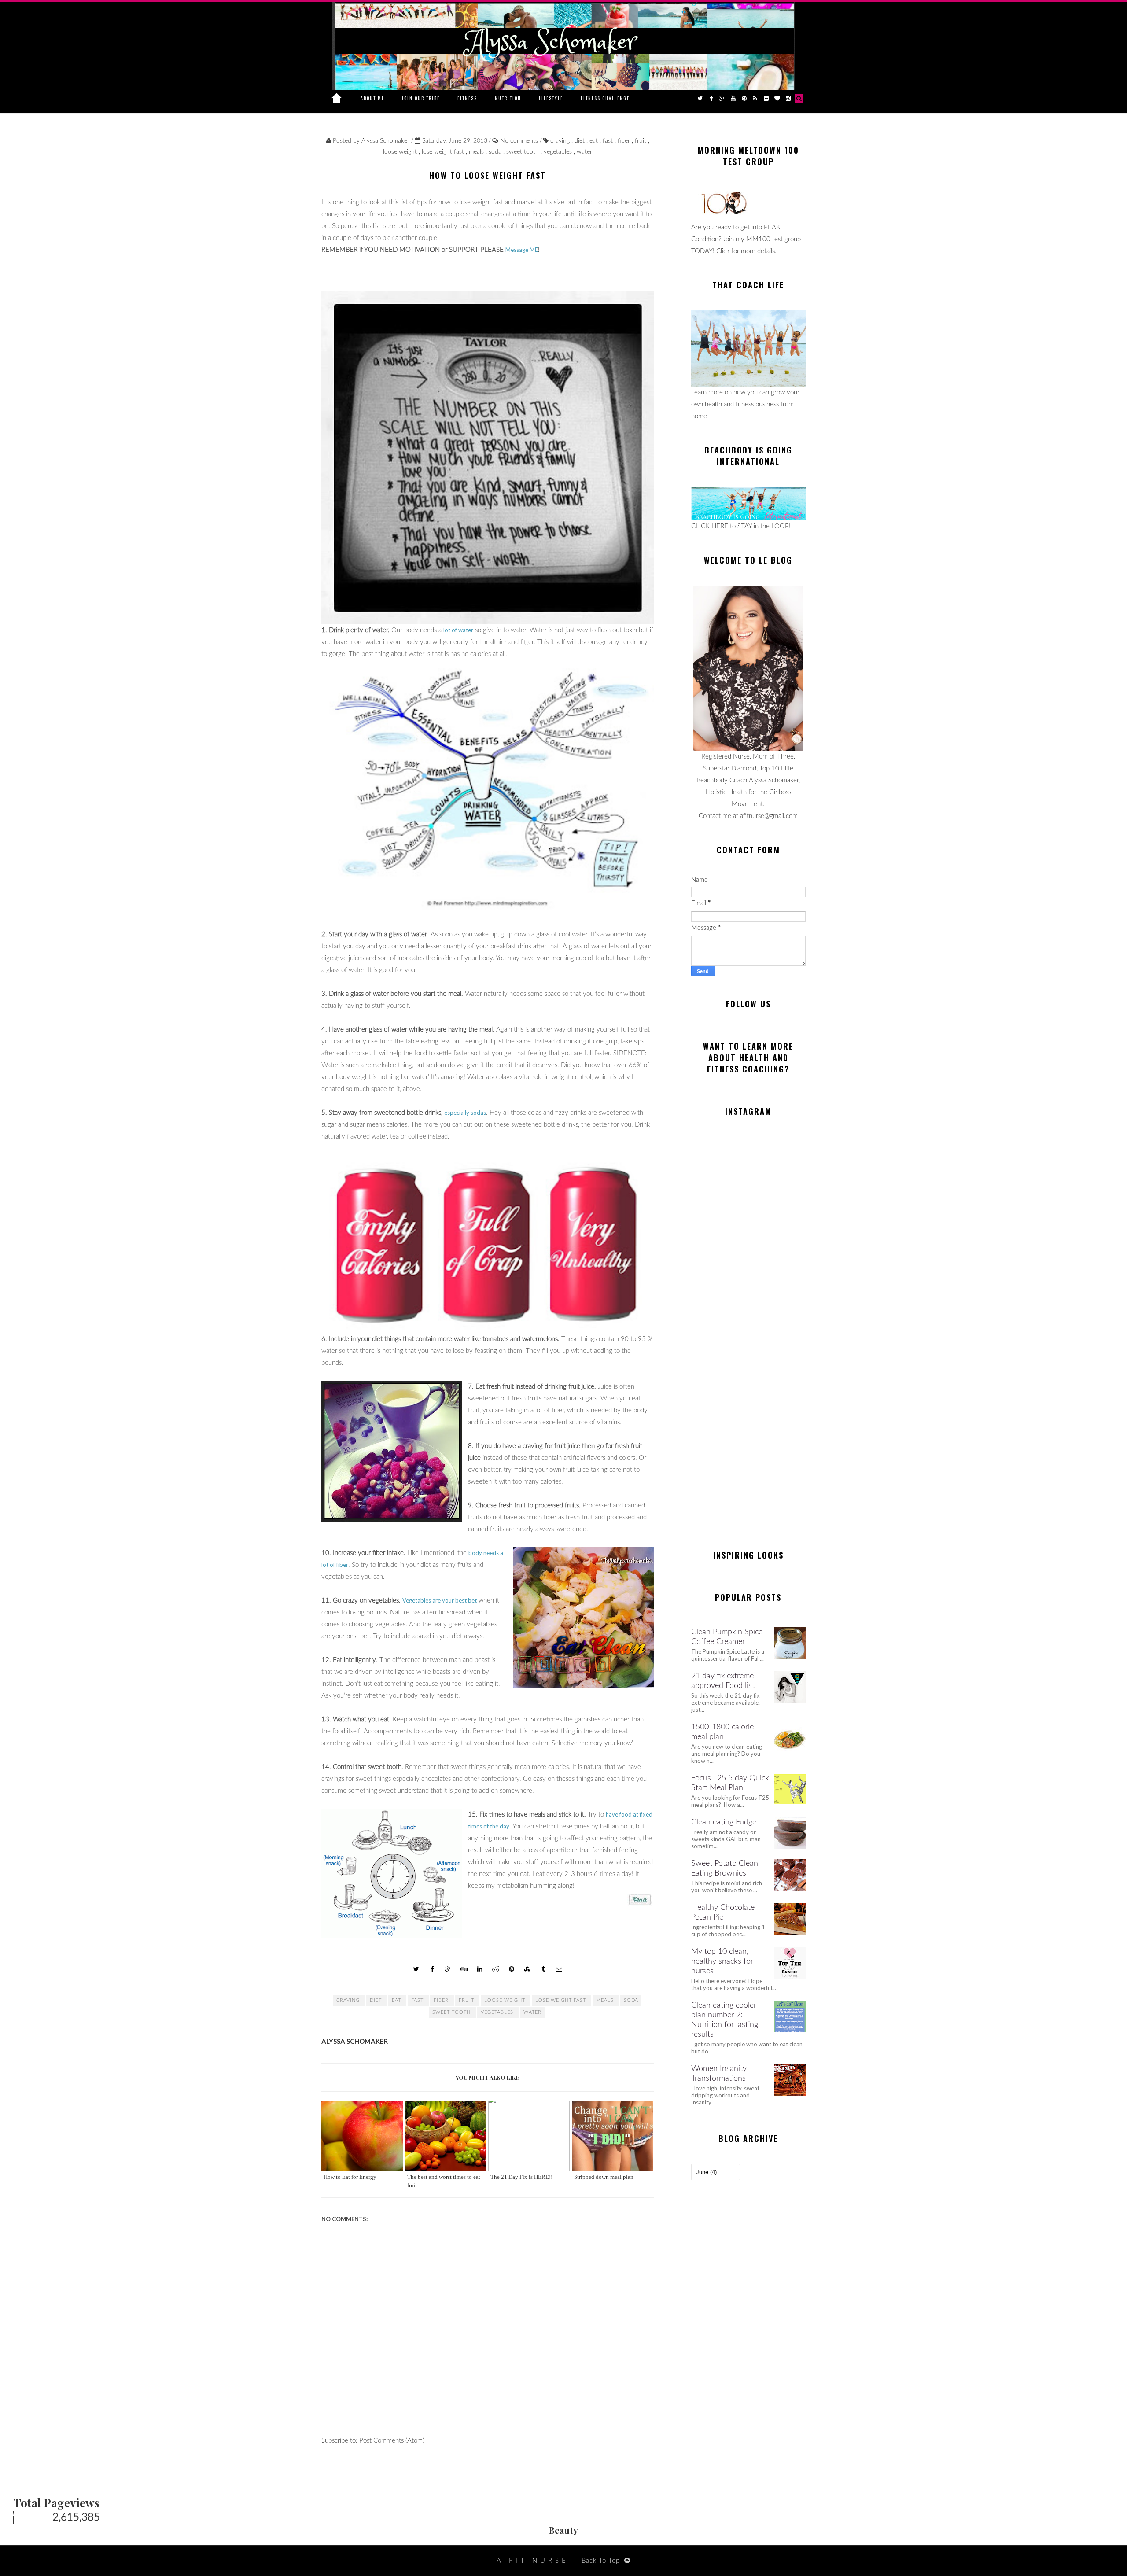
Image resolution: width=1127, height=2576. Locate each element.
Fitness (467, 98)
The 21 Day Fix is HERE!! (521, 2177)
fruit (641, 141)
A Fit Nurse (533, 2561)
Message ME (522, 250)
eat (595, 141)
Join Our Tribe (421, 98)
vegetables (559, 152)
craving (561, 141)
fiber (625, 141)
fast (609, 141)
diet (580, 141)
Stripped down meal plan (604, 2177)
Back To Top (601, 2561)
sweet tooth (523, 152)
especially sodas (465, 1113)
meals (477, 152)
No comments (520, 141)
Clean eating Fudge (724, 1822)
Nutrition (508, 98)
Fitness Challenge (605, 98)
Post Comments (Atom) (392, 2441)
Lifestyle (551, 98)
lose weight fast (444, 152)
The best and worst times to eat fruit (444, 2181)
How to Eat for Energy (350, 2177)
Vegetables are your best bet (440, 1600)
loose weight (401, 152)
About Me (372, 98)
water (584, 152)
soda (496, 152)
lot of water (458, 630)
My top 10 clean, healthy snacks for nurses (722, 1961)
